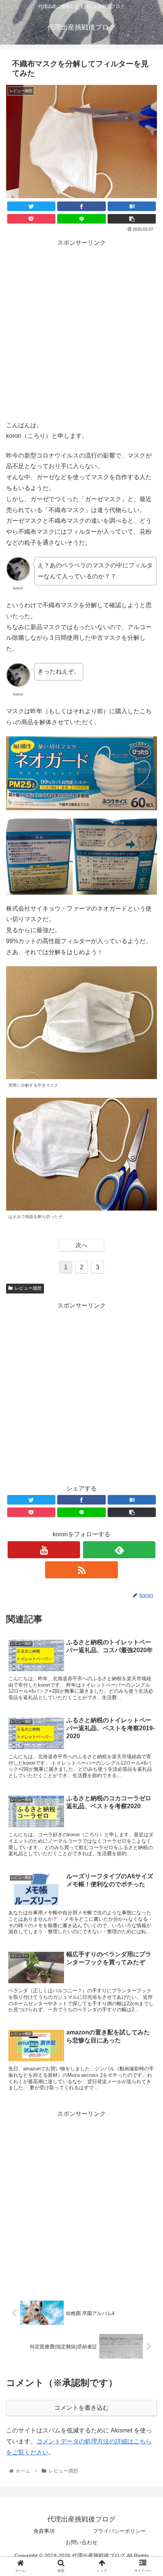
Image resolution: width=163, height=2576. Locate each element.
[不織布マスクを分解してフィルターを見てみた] (132, 206)
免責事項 (44, 2531)
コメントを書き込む (81, 2408)
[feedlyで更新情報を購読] (119, 1550)
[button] (147, 1383)
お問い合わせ (81, 2542)
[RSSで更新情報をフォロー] (81, 1570)
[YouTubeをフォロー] (44, 1550)
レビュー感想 (28, 1288)
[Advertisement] (81, 330)
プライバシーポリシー (119, 2531)
